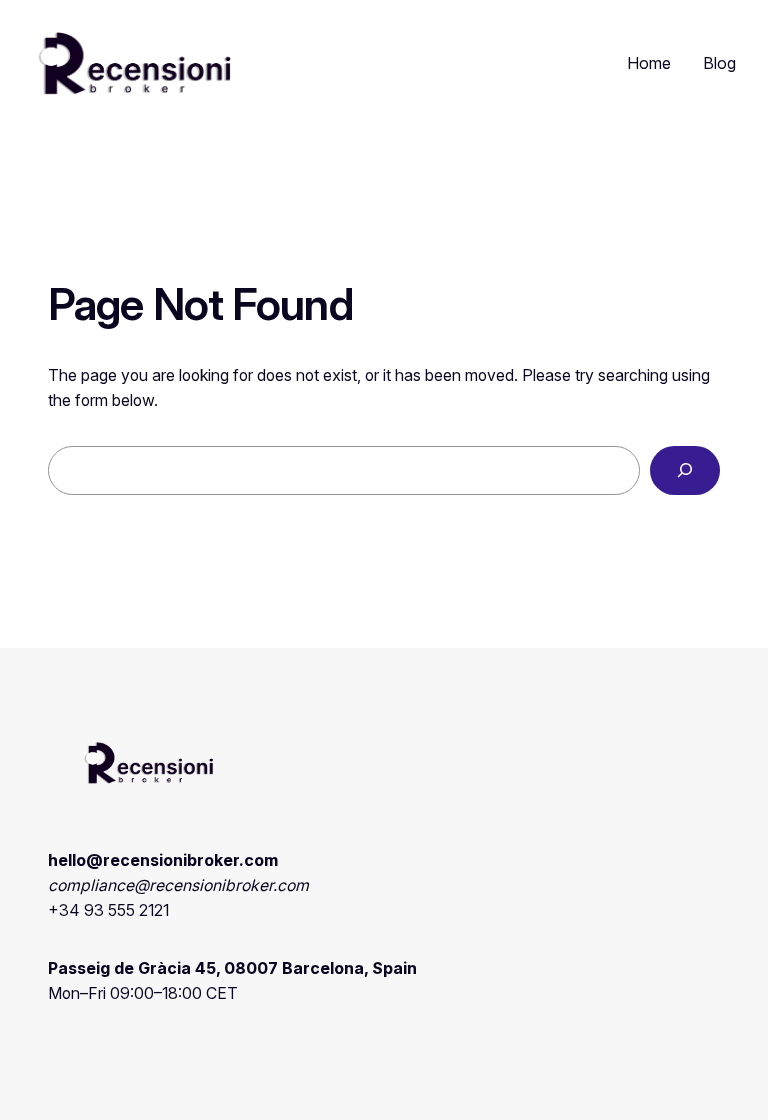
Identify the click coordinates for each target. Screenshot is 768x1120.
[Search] (685, 470)
